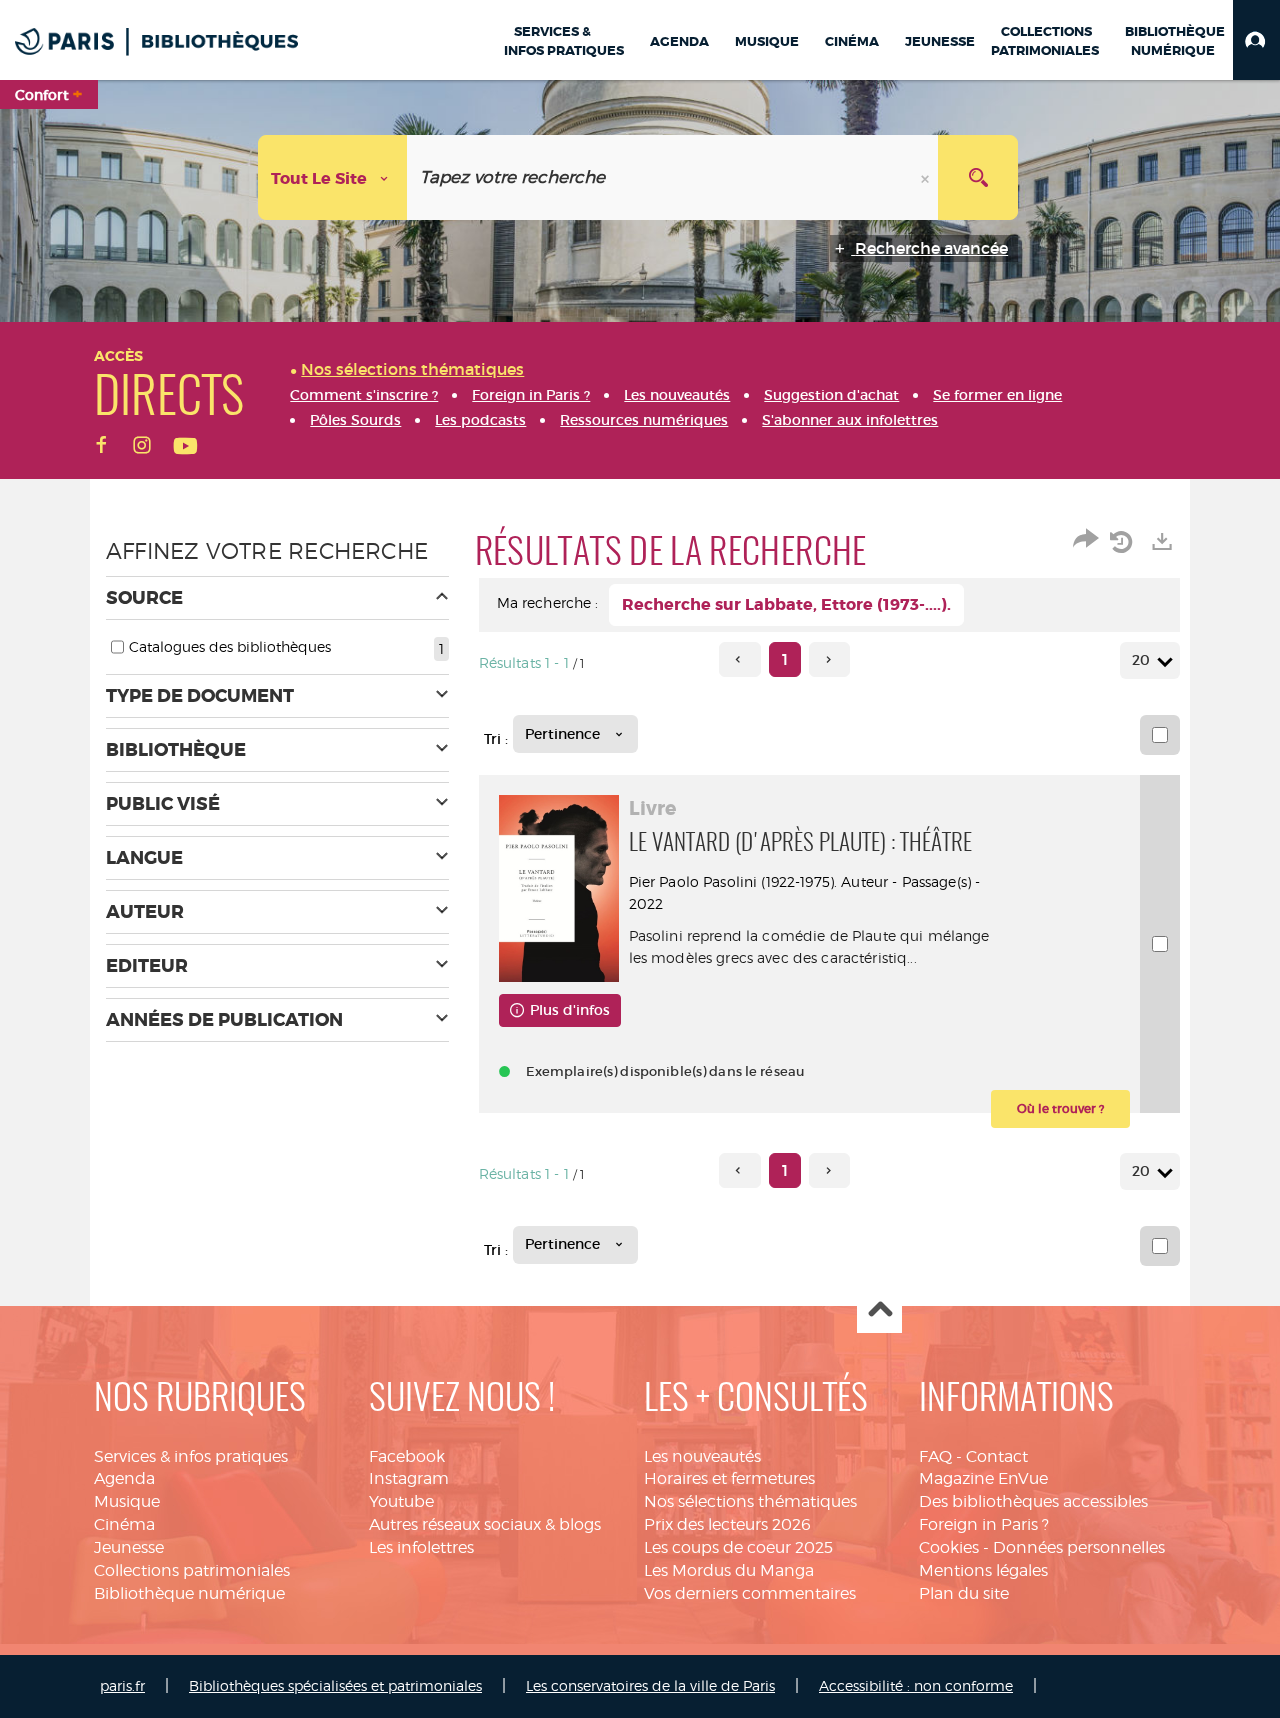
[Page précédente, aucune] (739, 659)
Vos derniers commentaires (750, 1593)
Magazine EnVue (983, 1478)
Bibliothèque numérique (189, 1593)
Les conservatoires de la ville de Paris (650, 1685)
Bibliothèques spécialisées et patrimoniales (335, 1685)
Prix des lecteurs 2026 (727, 1524)
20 (1141, 660)
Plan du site (964, 1593)
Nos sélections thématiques (750, 1501)
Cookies (949, 1547)
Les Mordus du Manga (729, 1570)
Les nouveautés (702, 1456)
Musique (127, 1501)
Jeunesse (129, 1547)
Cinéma (124, 1524)
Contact (997, 1456)
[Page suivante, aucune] (829, 659)
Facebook (407, 1456)
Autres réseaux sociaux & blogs (485, 1524)
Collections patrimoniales (192, 1570)
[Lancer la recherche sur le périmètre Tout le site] (978, 177)
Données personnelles (1079, 1547)
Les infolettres (421, 1547)
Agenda (124, 1478)
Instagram (409, 1478)
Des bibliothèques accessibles (1033, 1501)
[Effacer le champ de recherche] (927, 177)
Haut (879, 1311)
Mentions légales (983, 1570)
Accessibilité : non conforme (916, 1685)
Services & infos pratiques (191, 1456)
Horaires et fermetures (729, 1478)
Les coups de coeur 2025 (738, 1547)
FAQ (935, 1456)
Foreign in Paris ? (984, 1524)
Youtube (401, 1501)
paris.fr (122, 1685)
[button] (1256, 40)
